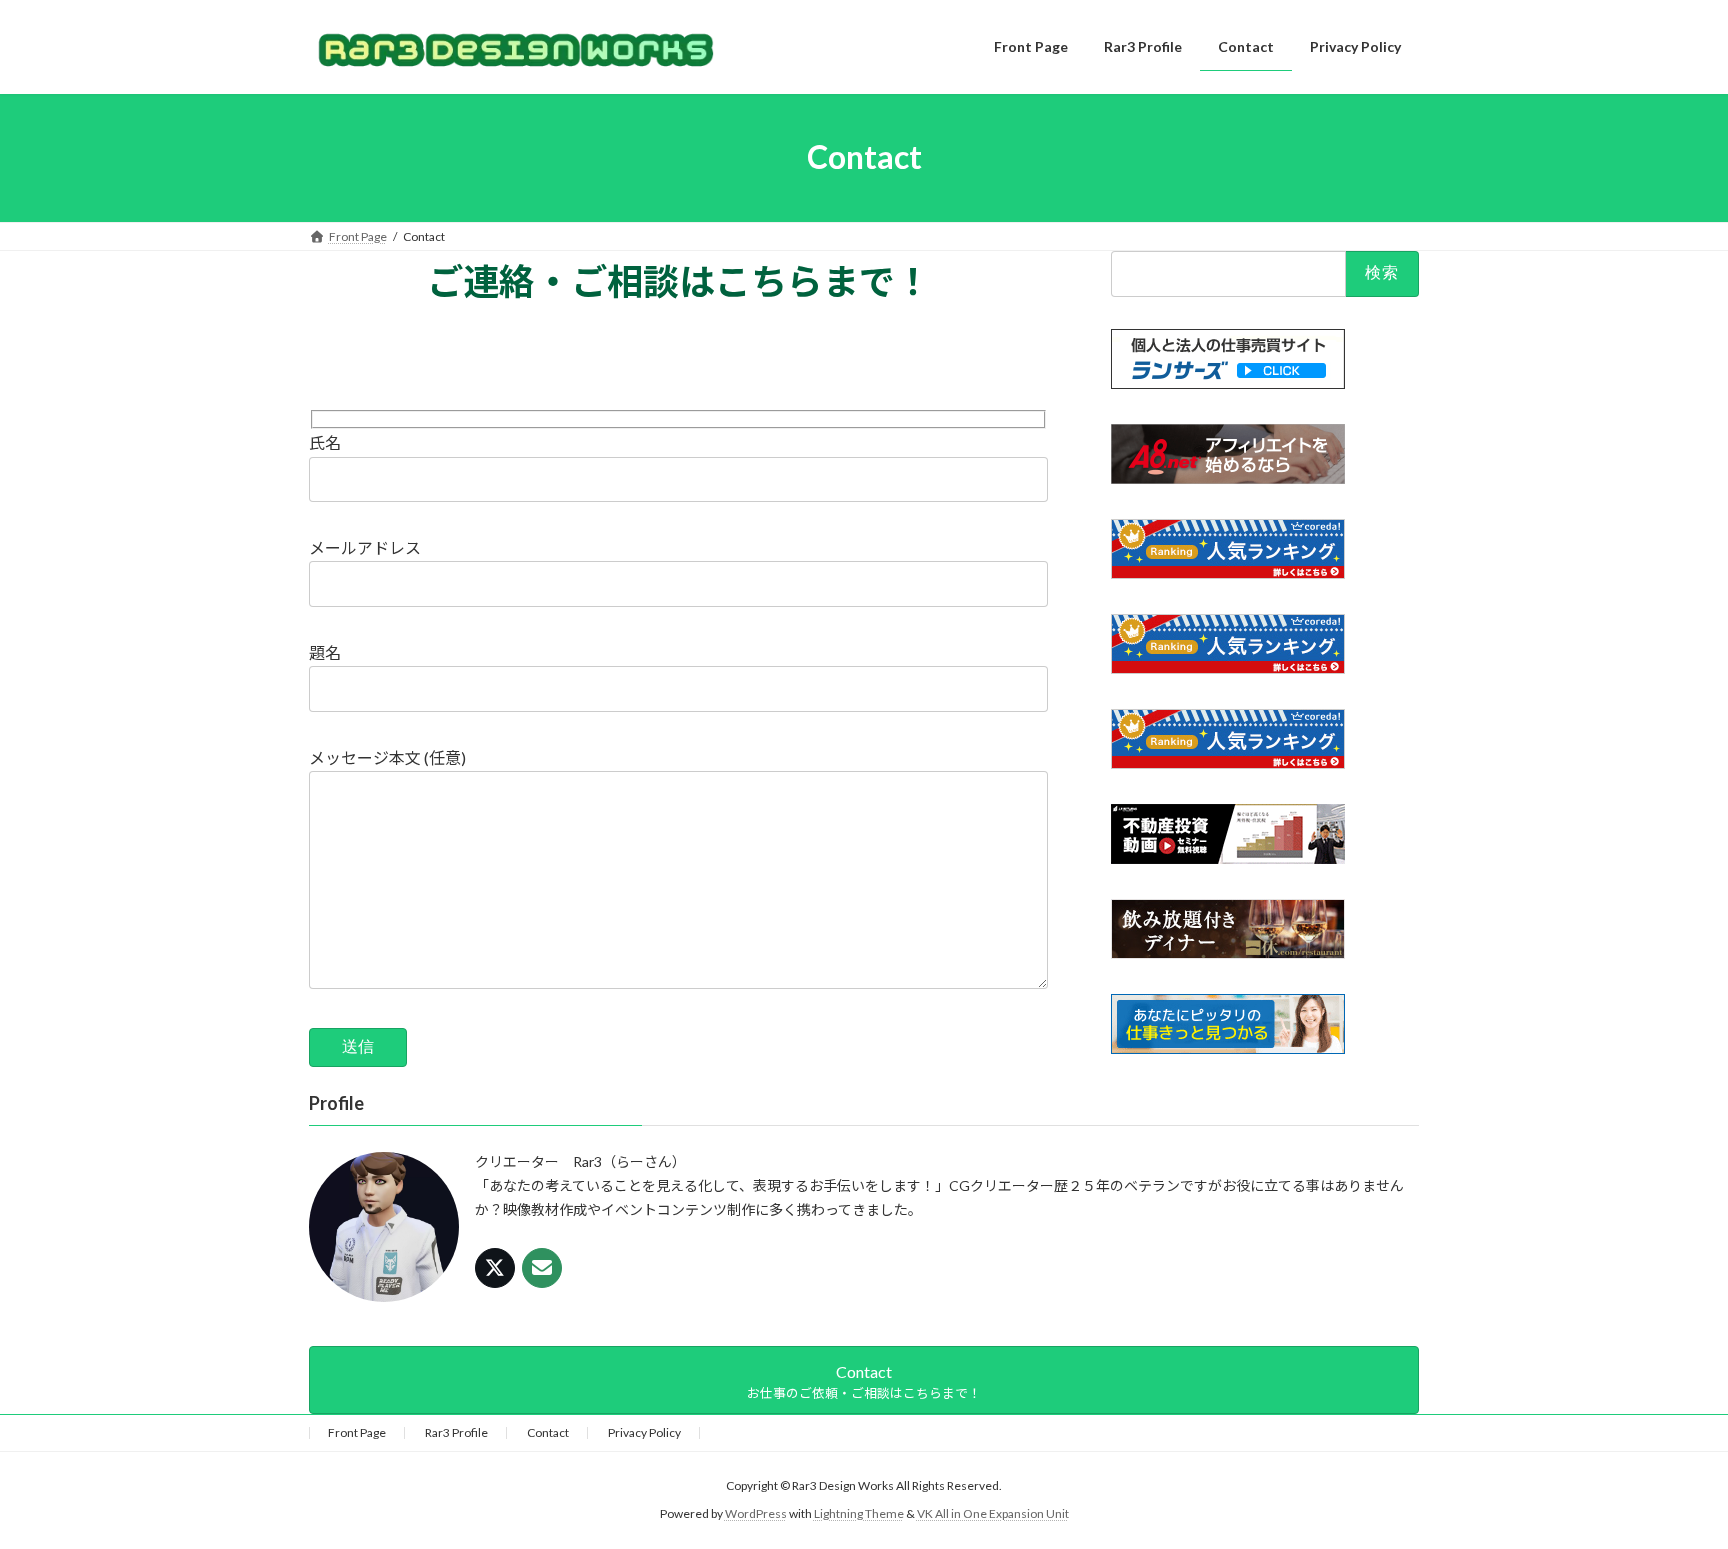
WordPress (756, 1513)
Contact (548, 1432)
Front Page (357, 1432)
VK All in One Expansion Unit (993, 1513)
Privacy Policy (644, 1432)
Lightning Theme (859, 1513)
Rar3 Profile (456, 1432)
